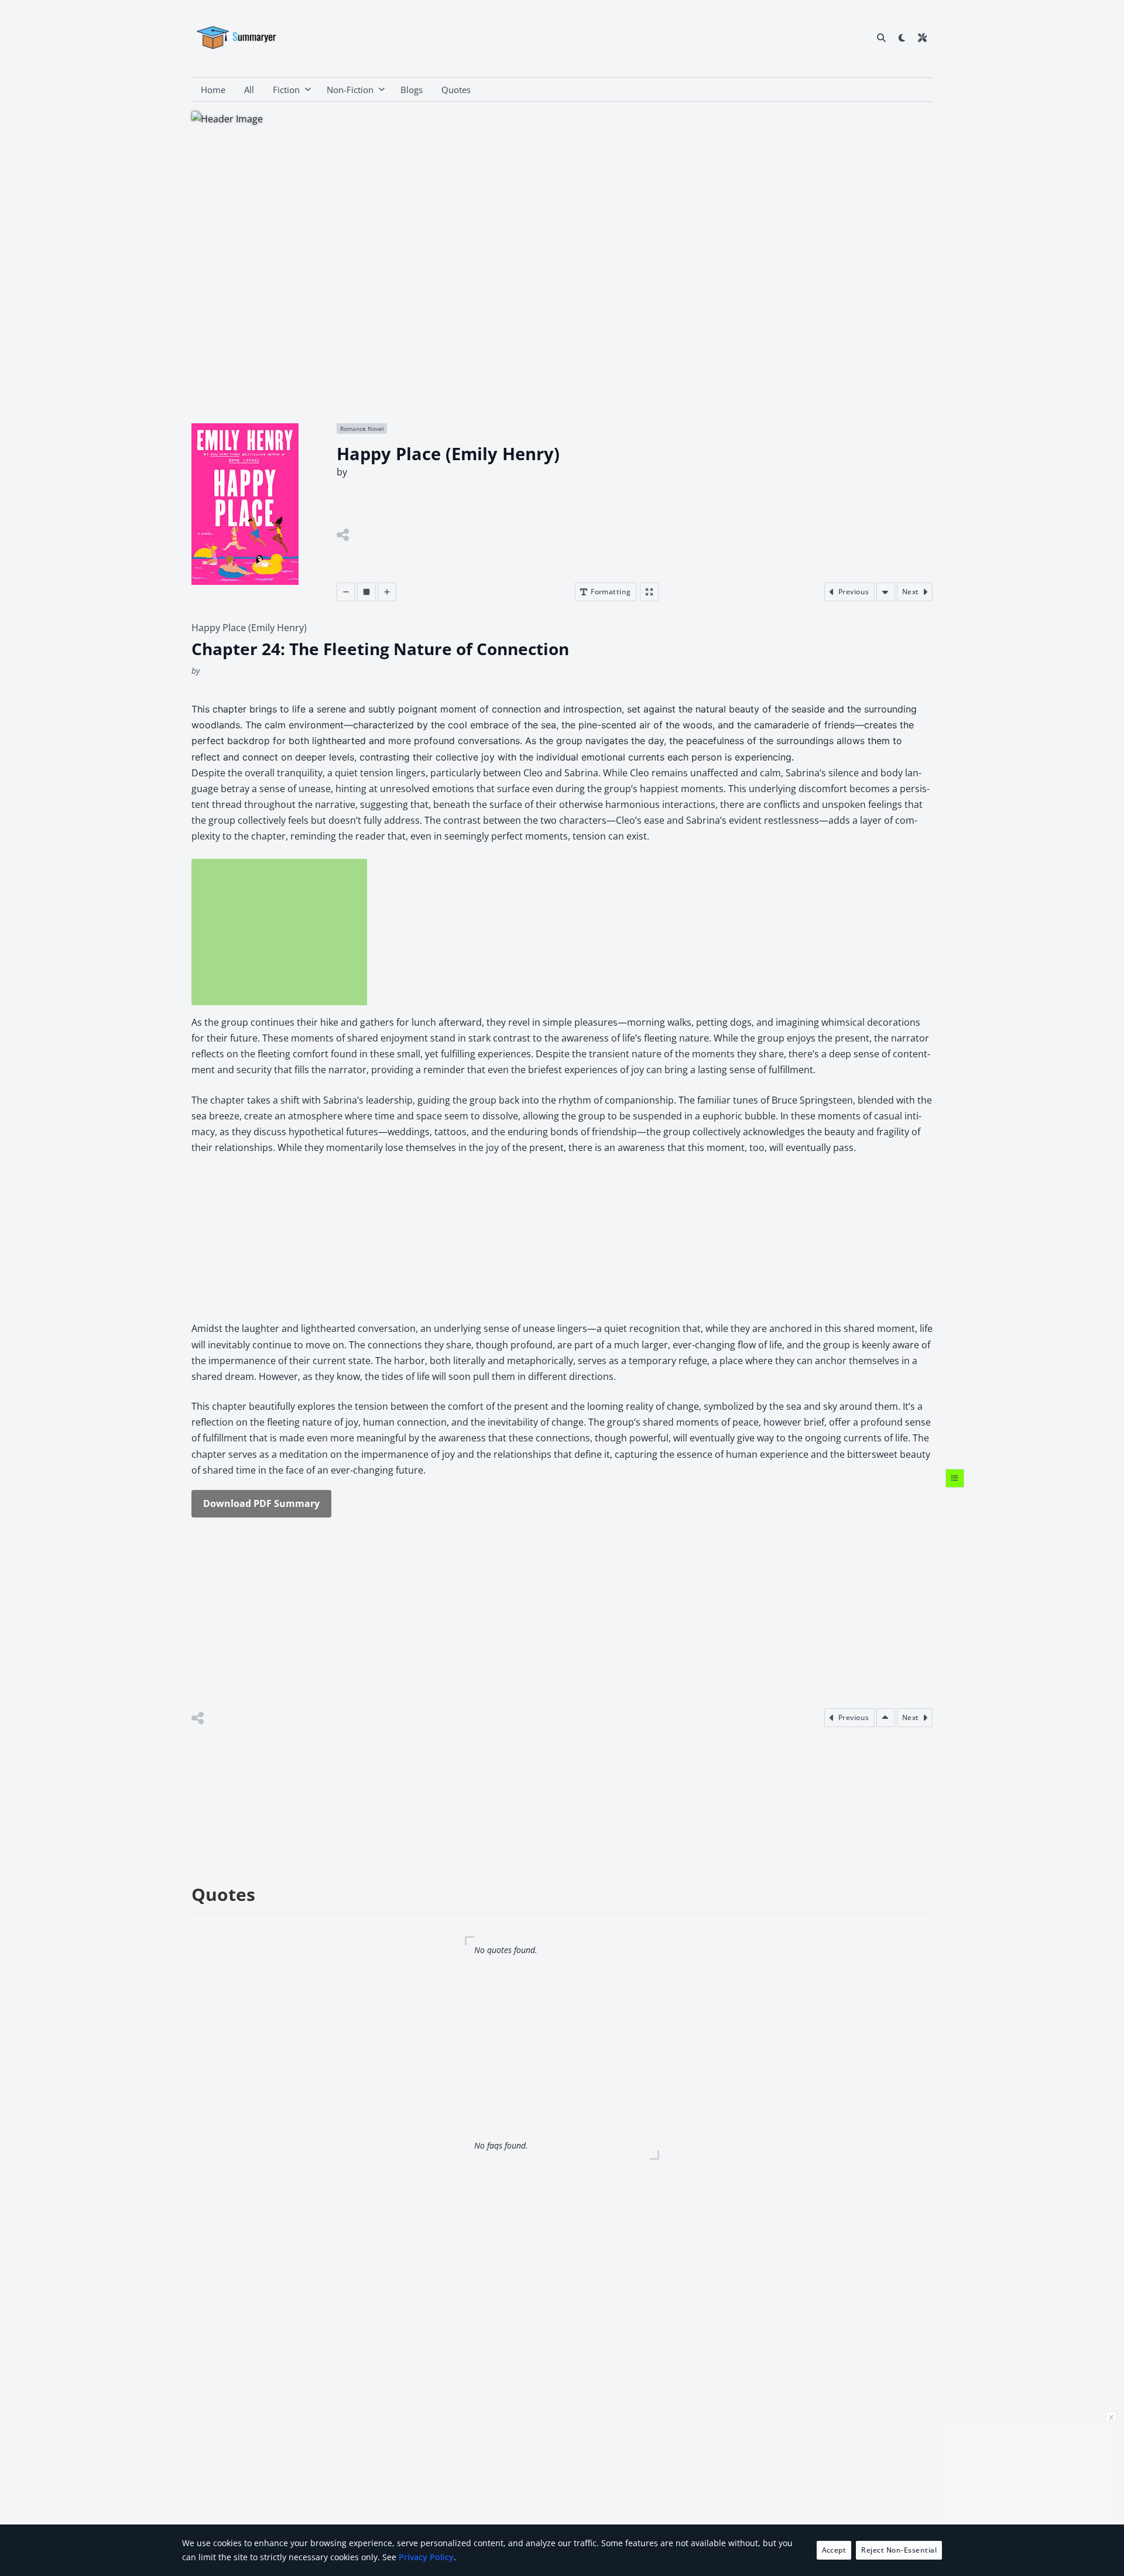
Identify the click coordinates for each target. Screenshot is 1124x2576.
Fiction (286, 90)
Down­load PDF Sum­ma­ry (261, 1503)
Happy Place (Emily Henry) (249, 628)
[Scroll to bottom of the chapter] (886, 592)
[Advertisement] (279, 932)
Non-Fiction (350, 90)
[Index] (955, 1478)
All (249, 90)
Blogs (412, 90)
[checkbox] (902, 37)
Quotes (456, 90)
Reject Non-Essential (899, 2550)
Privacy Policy (426, 2557)
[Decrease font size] (346, 592)
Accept (834, 2550)
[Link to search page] (881, 37)
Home (213, 90)
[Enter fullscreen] (649, 592)
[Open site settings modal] (922, 37)
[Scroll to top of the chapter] (886, 1718)
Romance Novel (362, 429)
